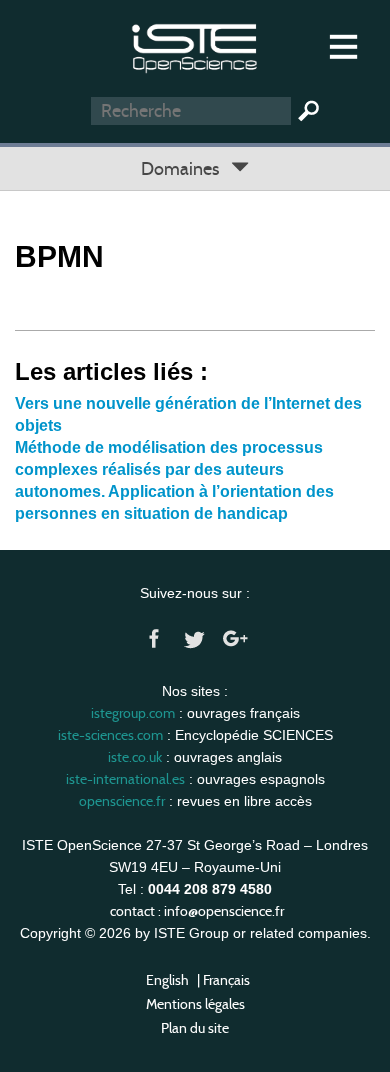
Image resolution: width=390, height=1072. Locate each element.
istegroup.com (133, 713)
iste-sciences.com (110, 735)
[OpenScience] (194, 45)
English (167, 980)
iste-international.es (125, 779)
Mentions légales (195, 1004)
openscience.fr (122, 801)
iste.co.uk (135, 757)
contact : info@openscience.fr (197, 911)
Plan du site (195, 1028)
